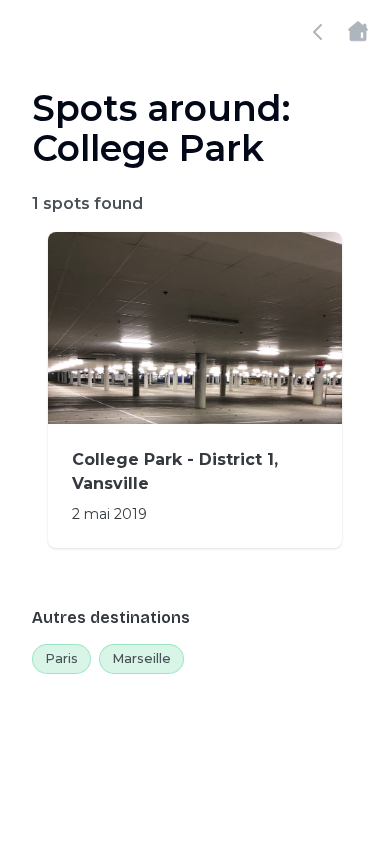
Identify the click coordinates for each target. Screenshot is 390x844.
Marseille (141, 658)
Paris (61, 658)
